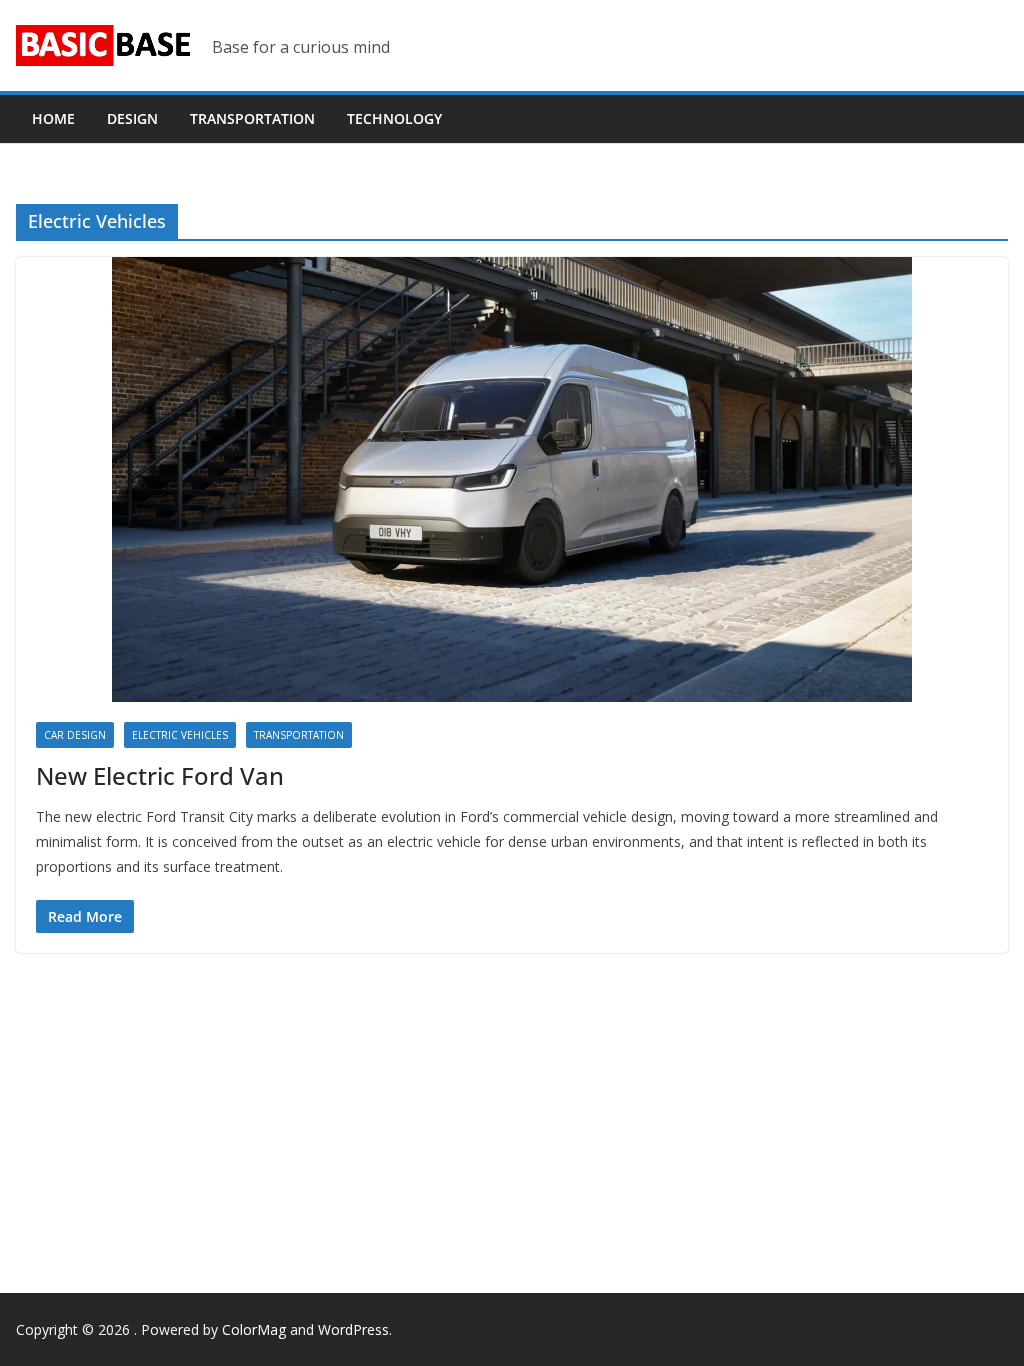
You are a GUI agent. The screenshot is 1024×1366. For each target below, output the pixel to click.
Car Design (75, 735)
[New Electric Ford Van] (512, 479)
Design (132, 118)
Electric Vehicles (180, 735)
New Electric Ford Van (160, 775)
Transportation (252, 118)
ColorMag (254, 1329)
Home (53, 118)
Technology (394, 118)
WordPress (353, 1329)
